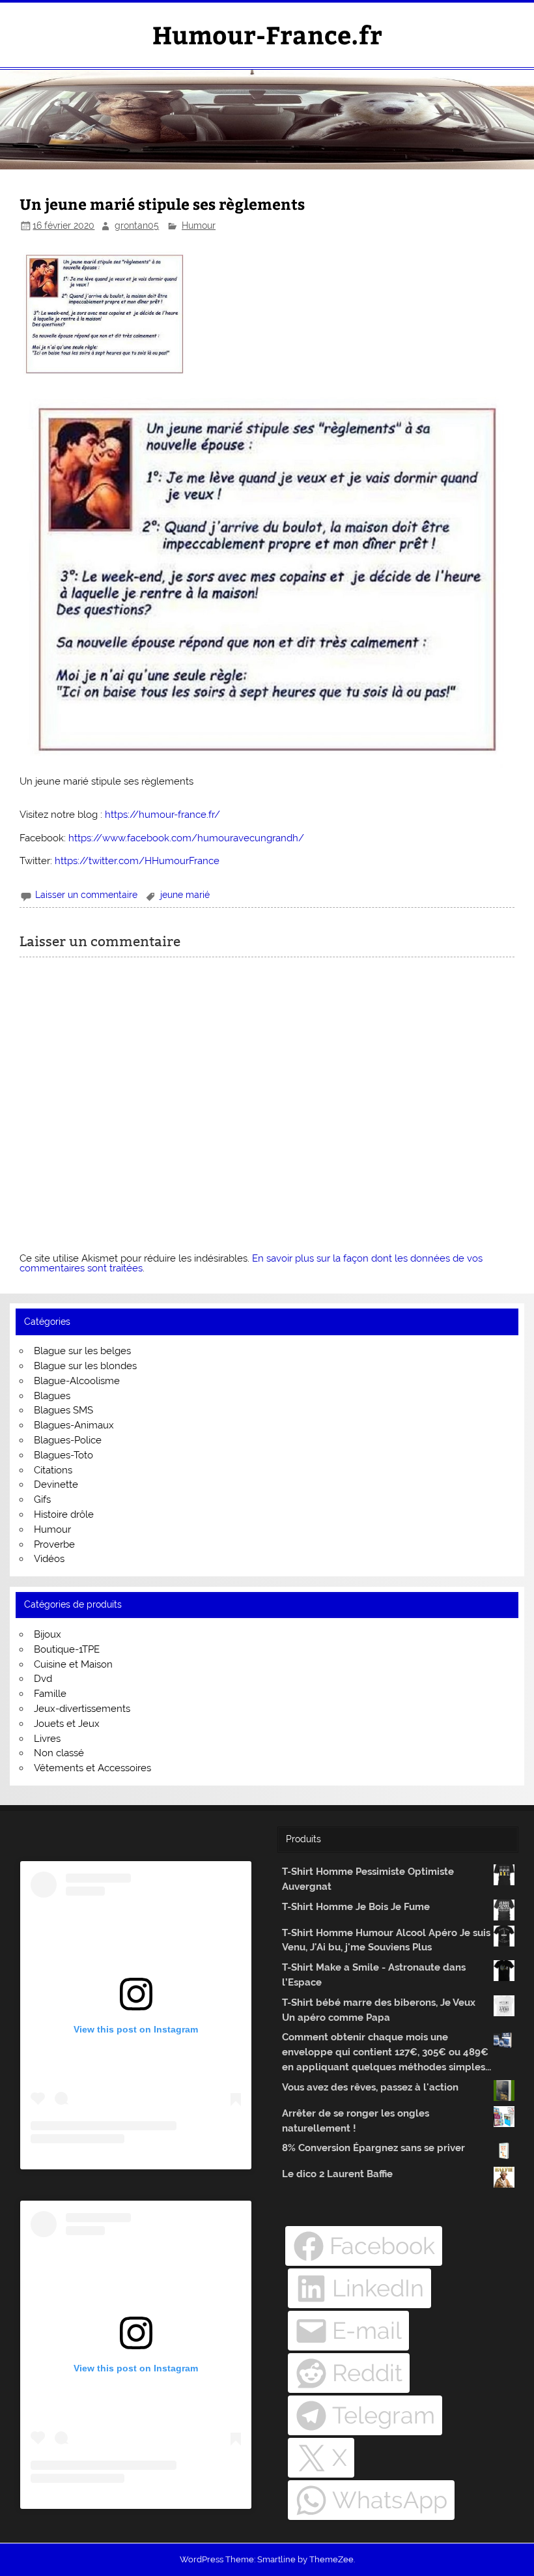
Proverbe (54, 1544)
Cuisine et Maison (73, 1664)
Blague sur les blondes (85, 1366)
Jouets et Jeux (67, 1724)
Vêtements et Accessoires (92, 1768)
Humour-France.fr (267, 34)
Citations (53, 1470)
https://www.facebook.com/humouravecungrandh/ (186, 838)
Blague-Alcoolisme (77, 1381)
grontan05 (137, 225)
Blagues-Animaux (74, 1425)
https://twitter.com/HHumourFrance (137, 861)
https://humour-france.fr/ (162, 815)
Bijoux (48, 1634)
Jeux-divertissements (82, 1709)
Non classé (59, 1753)
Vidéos (49, 1559)
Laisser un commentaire (86, 895)
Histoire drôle (64, 1514)
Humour (199, 225)
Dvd (43, 1679)
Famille (50, 1694)
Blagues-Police (68, 1440)
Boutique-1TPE (67, 1649)
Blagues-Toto (63, 1455)
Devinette (56, 1484)
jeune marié (185, 895)
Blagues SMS (63, 1410)
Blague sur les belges (82, 1351)
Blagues (52, 1396)
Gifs (42, 1499)
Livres (47, 1739)
